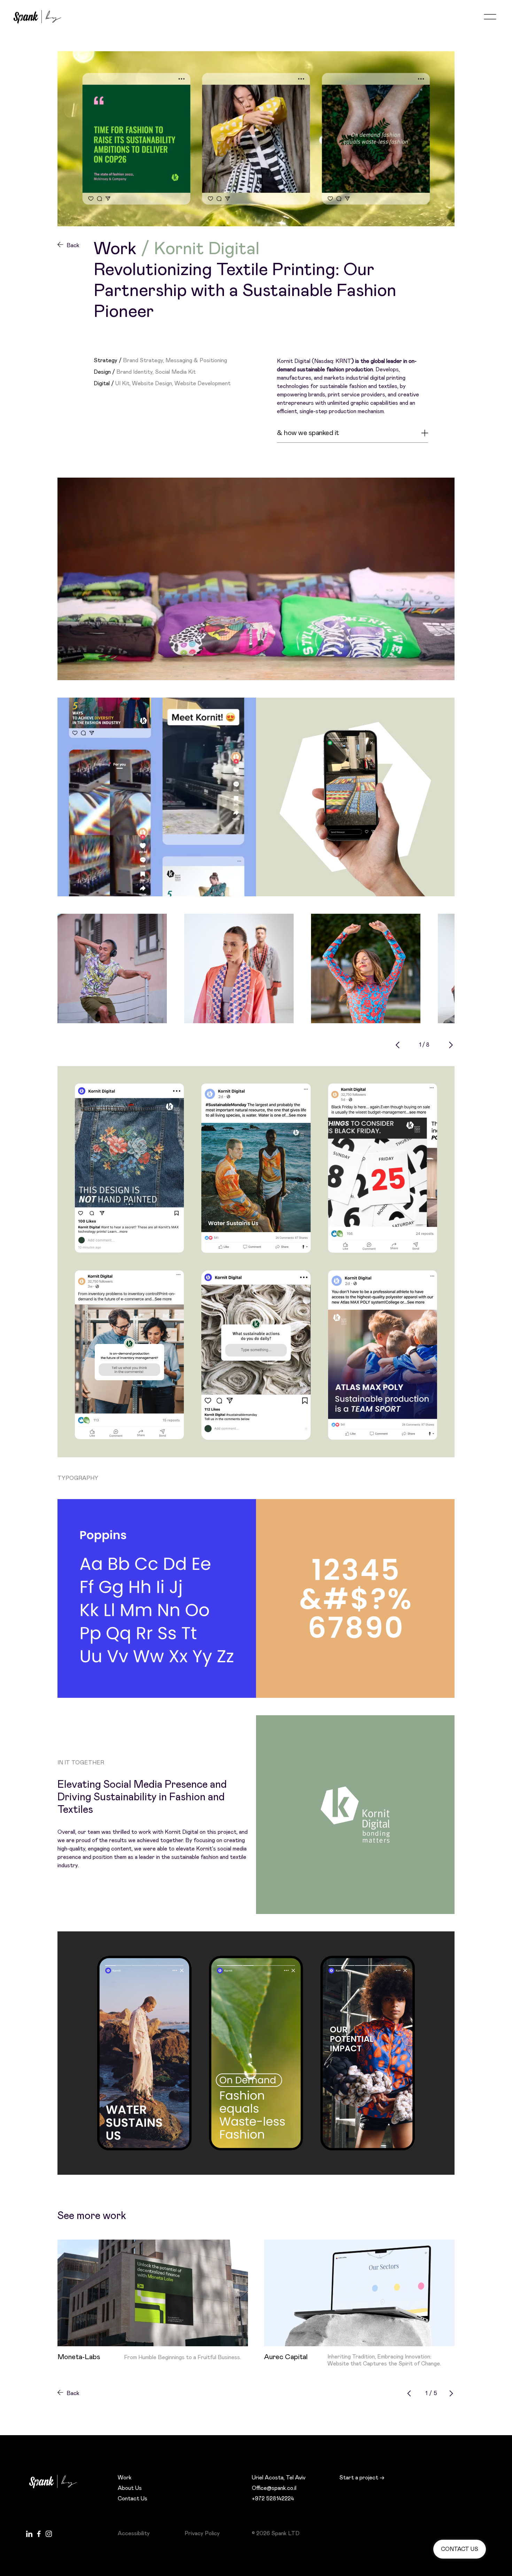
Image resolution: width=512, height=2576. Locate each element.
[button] (490, 17)
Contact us (460, 2549)
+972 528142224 (273, 2499)
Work (125, 2478)
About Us (130, 2488)
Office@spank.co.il (274, 2488)
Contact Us (133, 2499)
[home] (37, 17)
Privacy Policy (202, 2533)
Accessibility (134, 2533)
